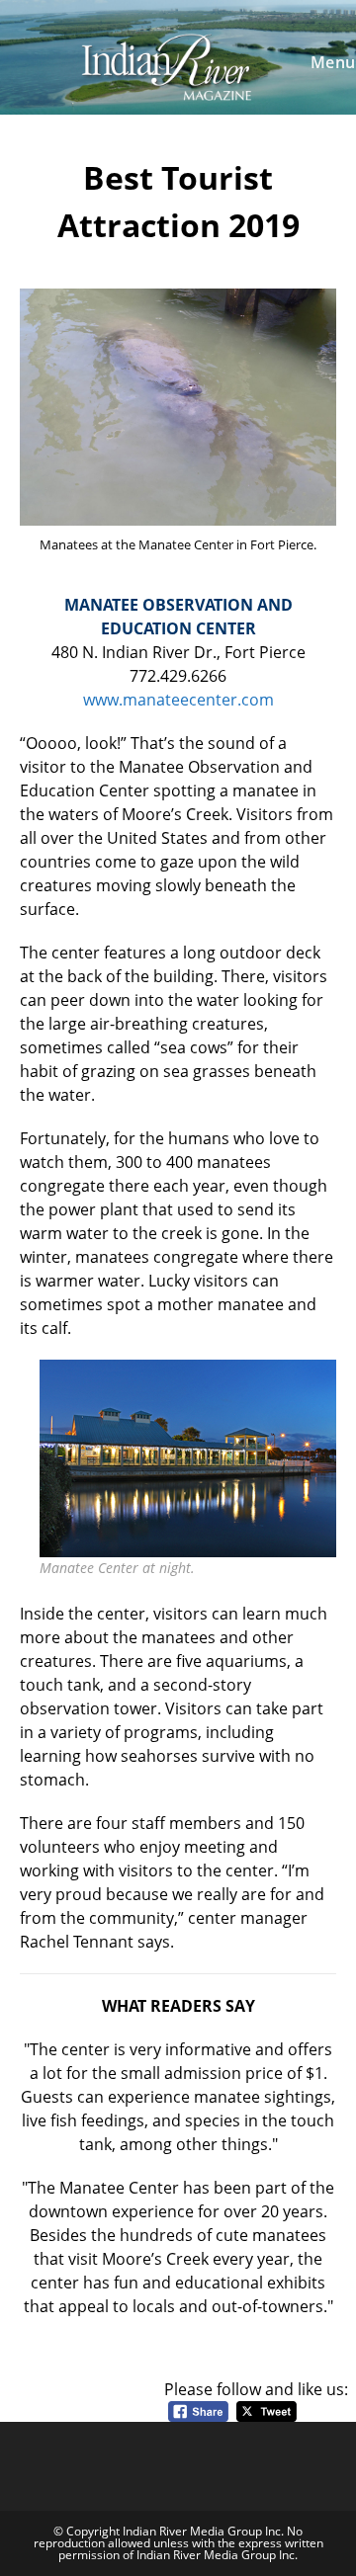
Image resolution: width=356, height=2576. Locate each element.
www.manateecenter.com (178, 700)
